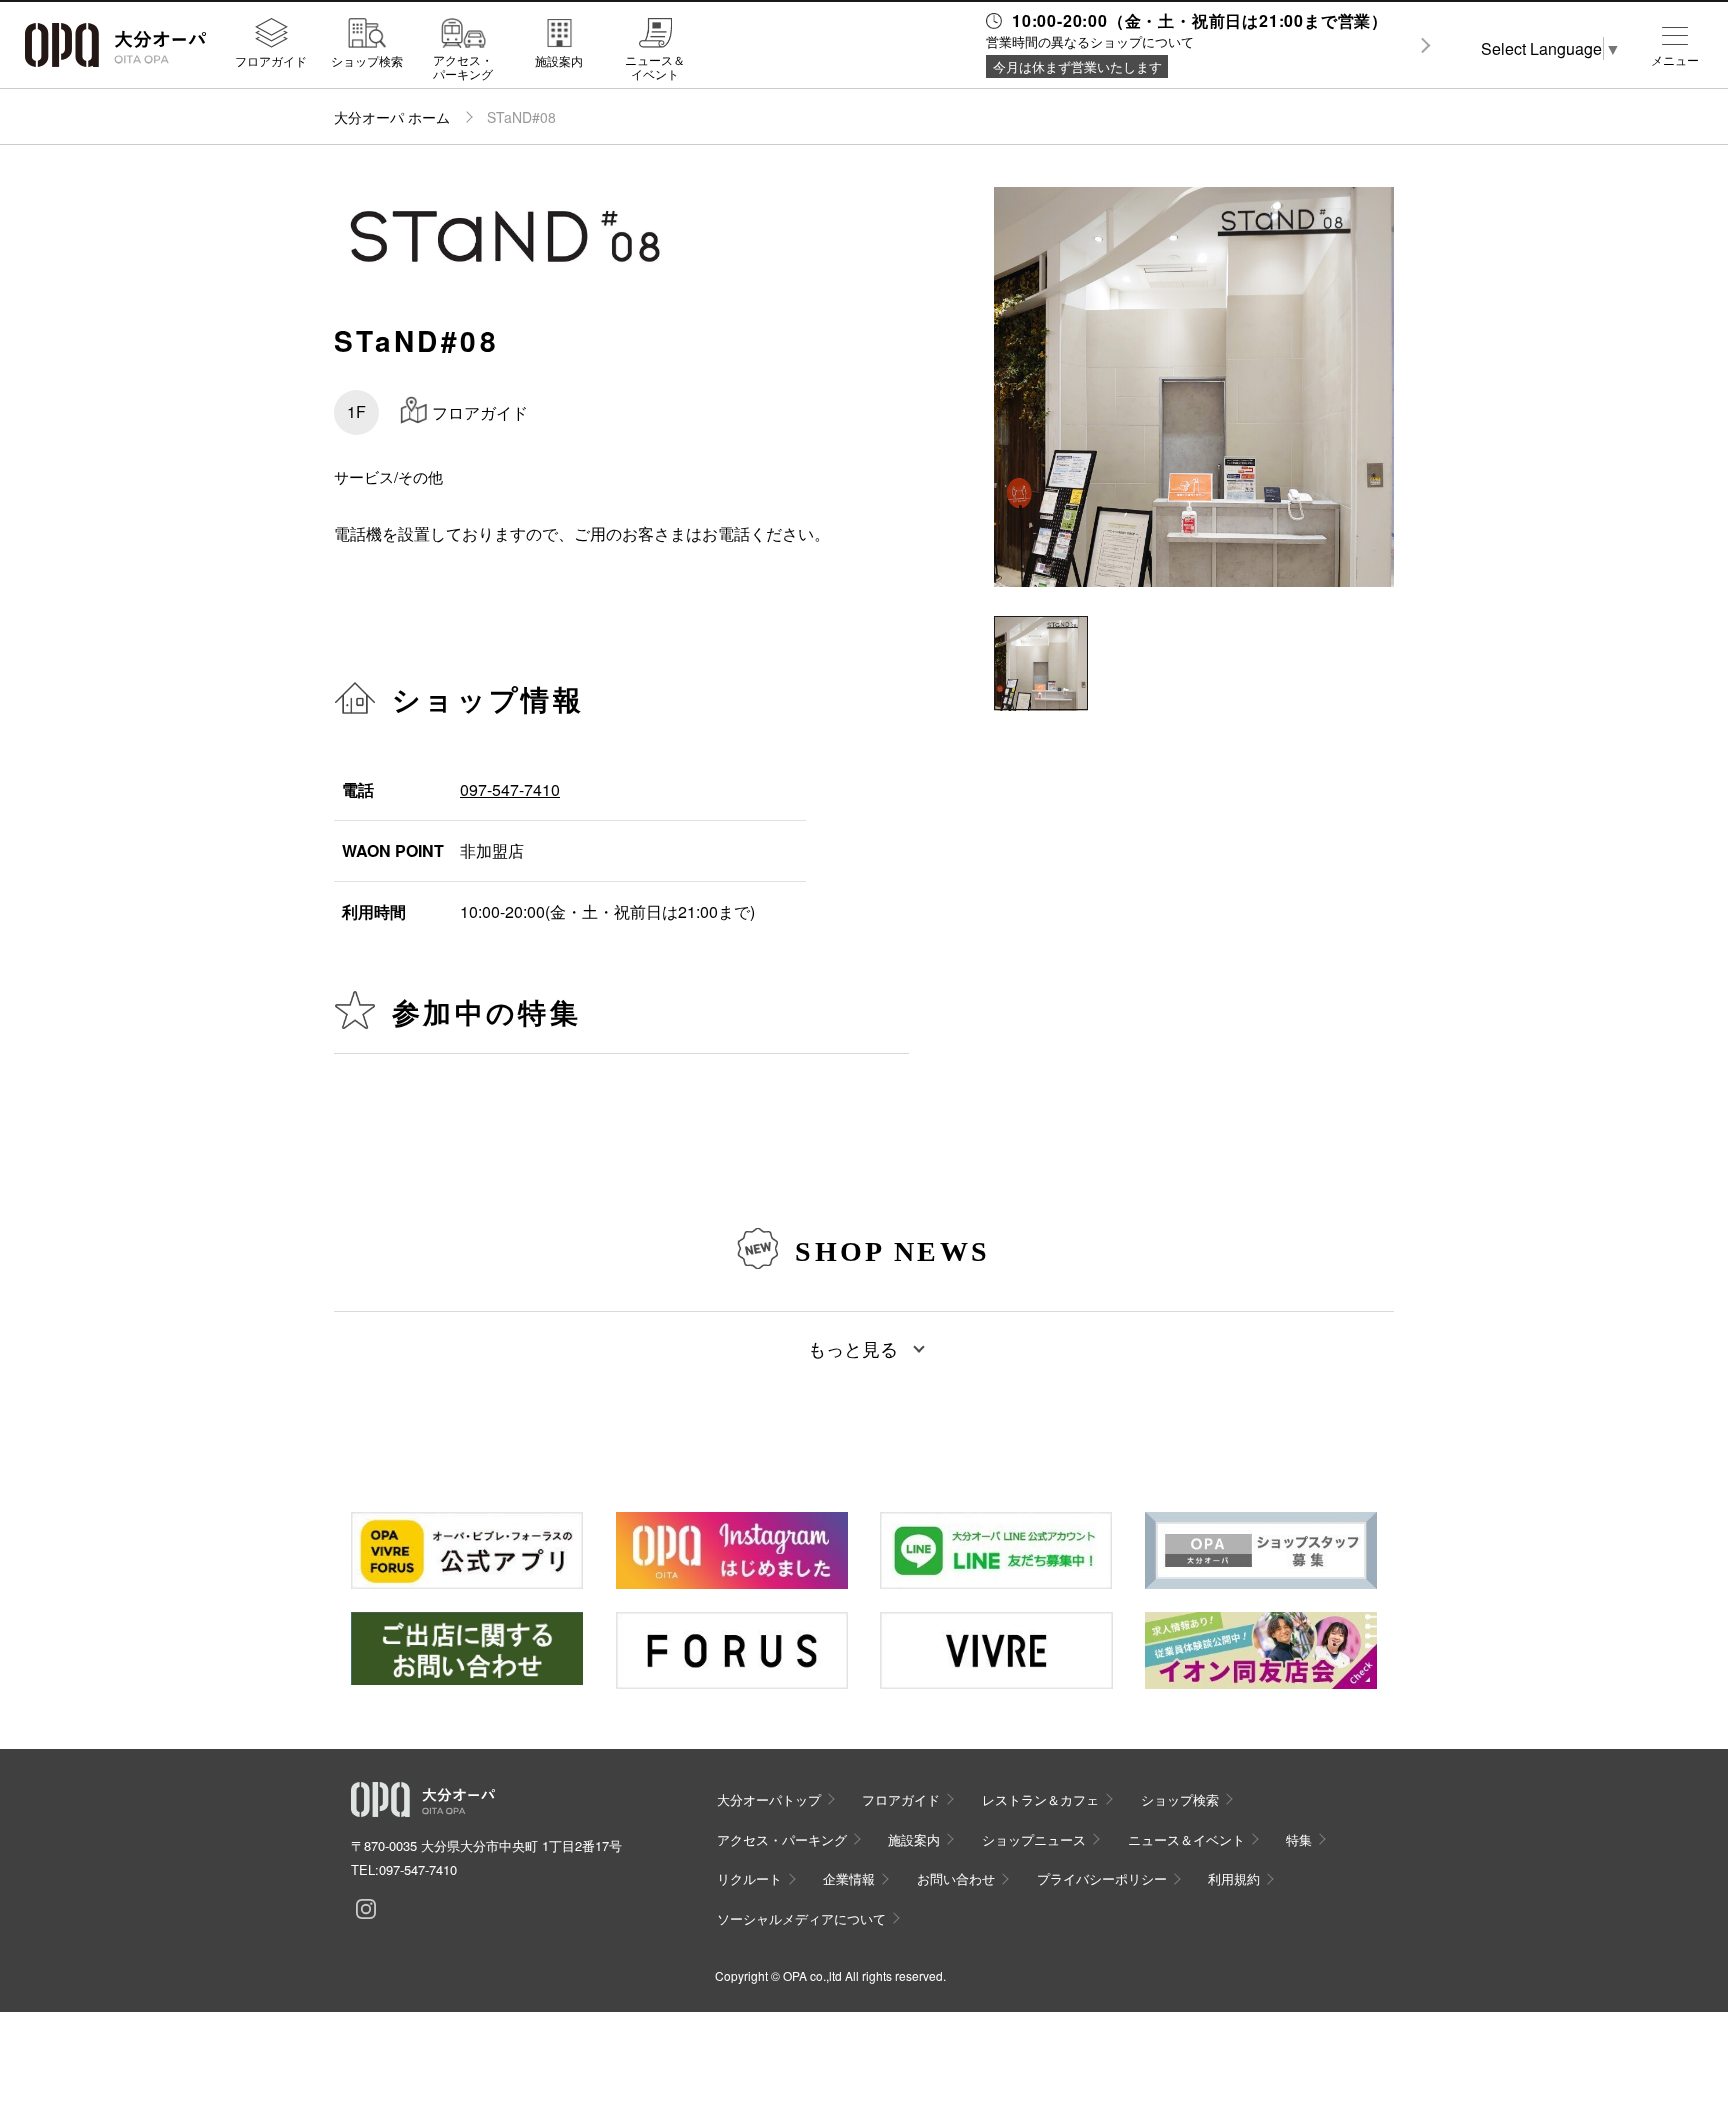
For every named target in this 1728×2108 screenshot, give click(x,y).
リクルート (749, 1878)
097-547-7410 (510, 789)
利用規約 (1234, 1878)
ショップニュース (1034, 1839)
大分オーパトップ (769, 1799)
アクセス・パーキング (463, 66)
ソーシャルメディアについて (801, 1918)
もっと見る (853, 1348)
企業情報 (849, 1878)
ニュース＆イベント (655, 66)
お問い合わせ (956, 1878)
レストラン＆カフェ (1040, 1799)
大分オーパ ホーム (392, 117)
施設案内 (559, 60)
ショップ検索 (367, 60)
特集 (1299, 1839)
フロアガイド (271, 60)
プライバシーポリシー (1102, 1878)
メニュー (1675, 60)
